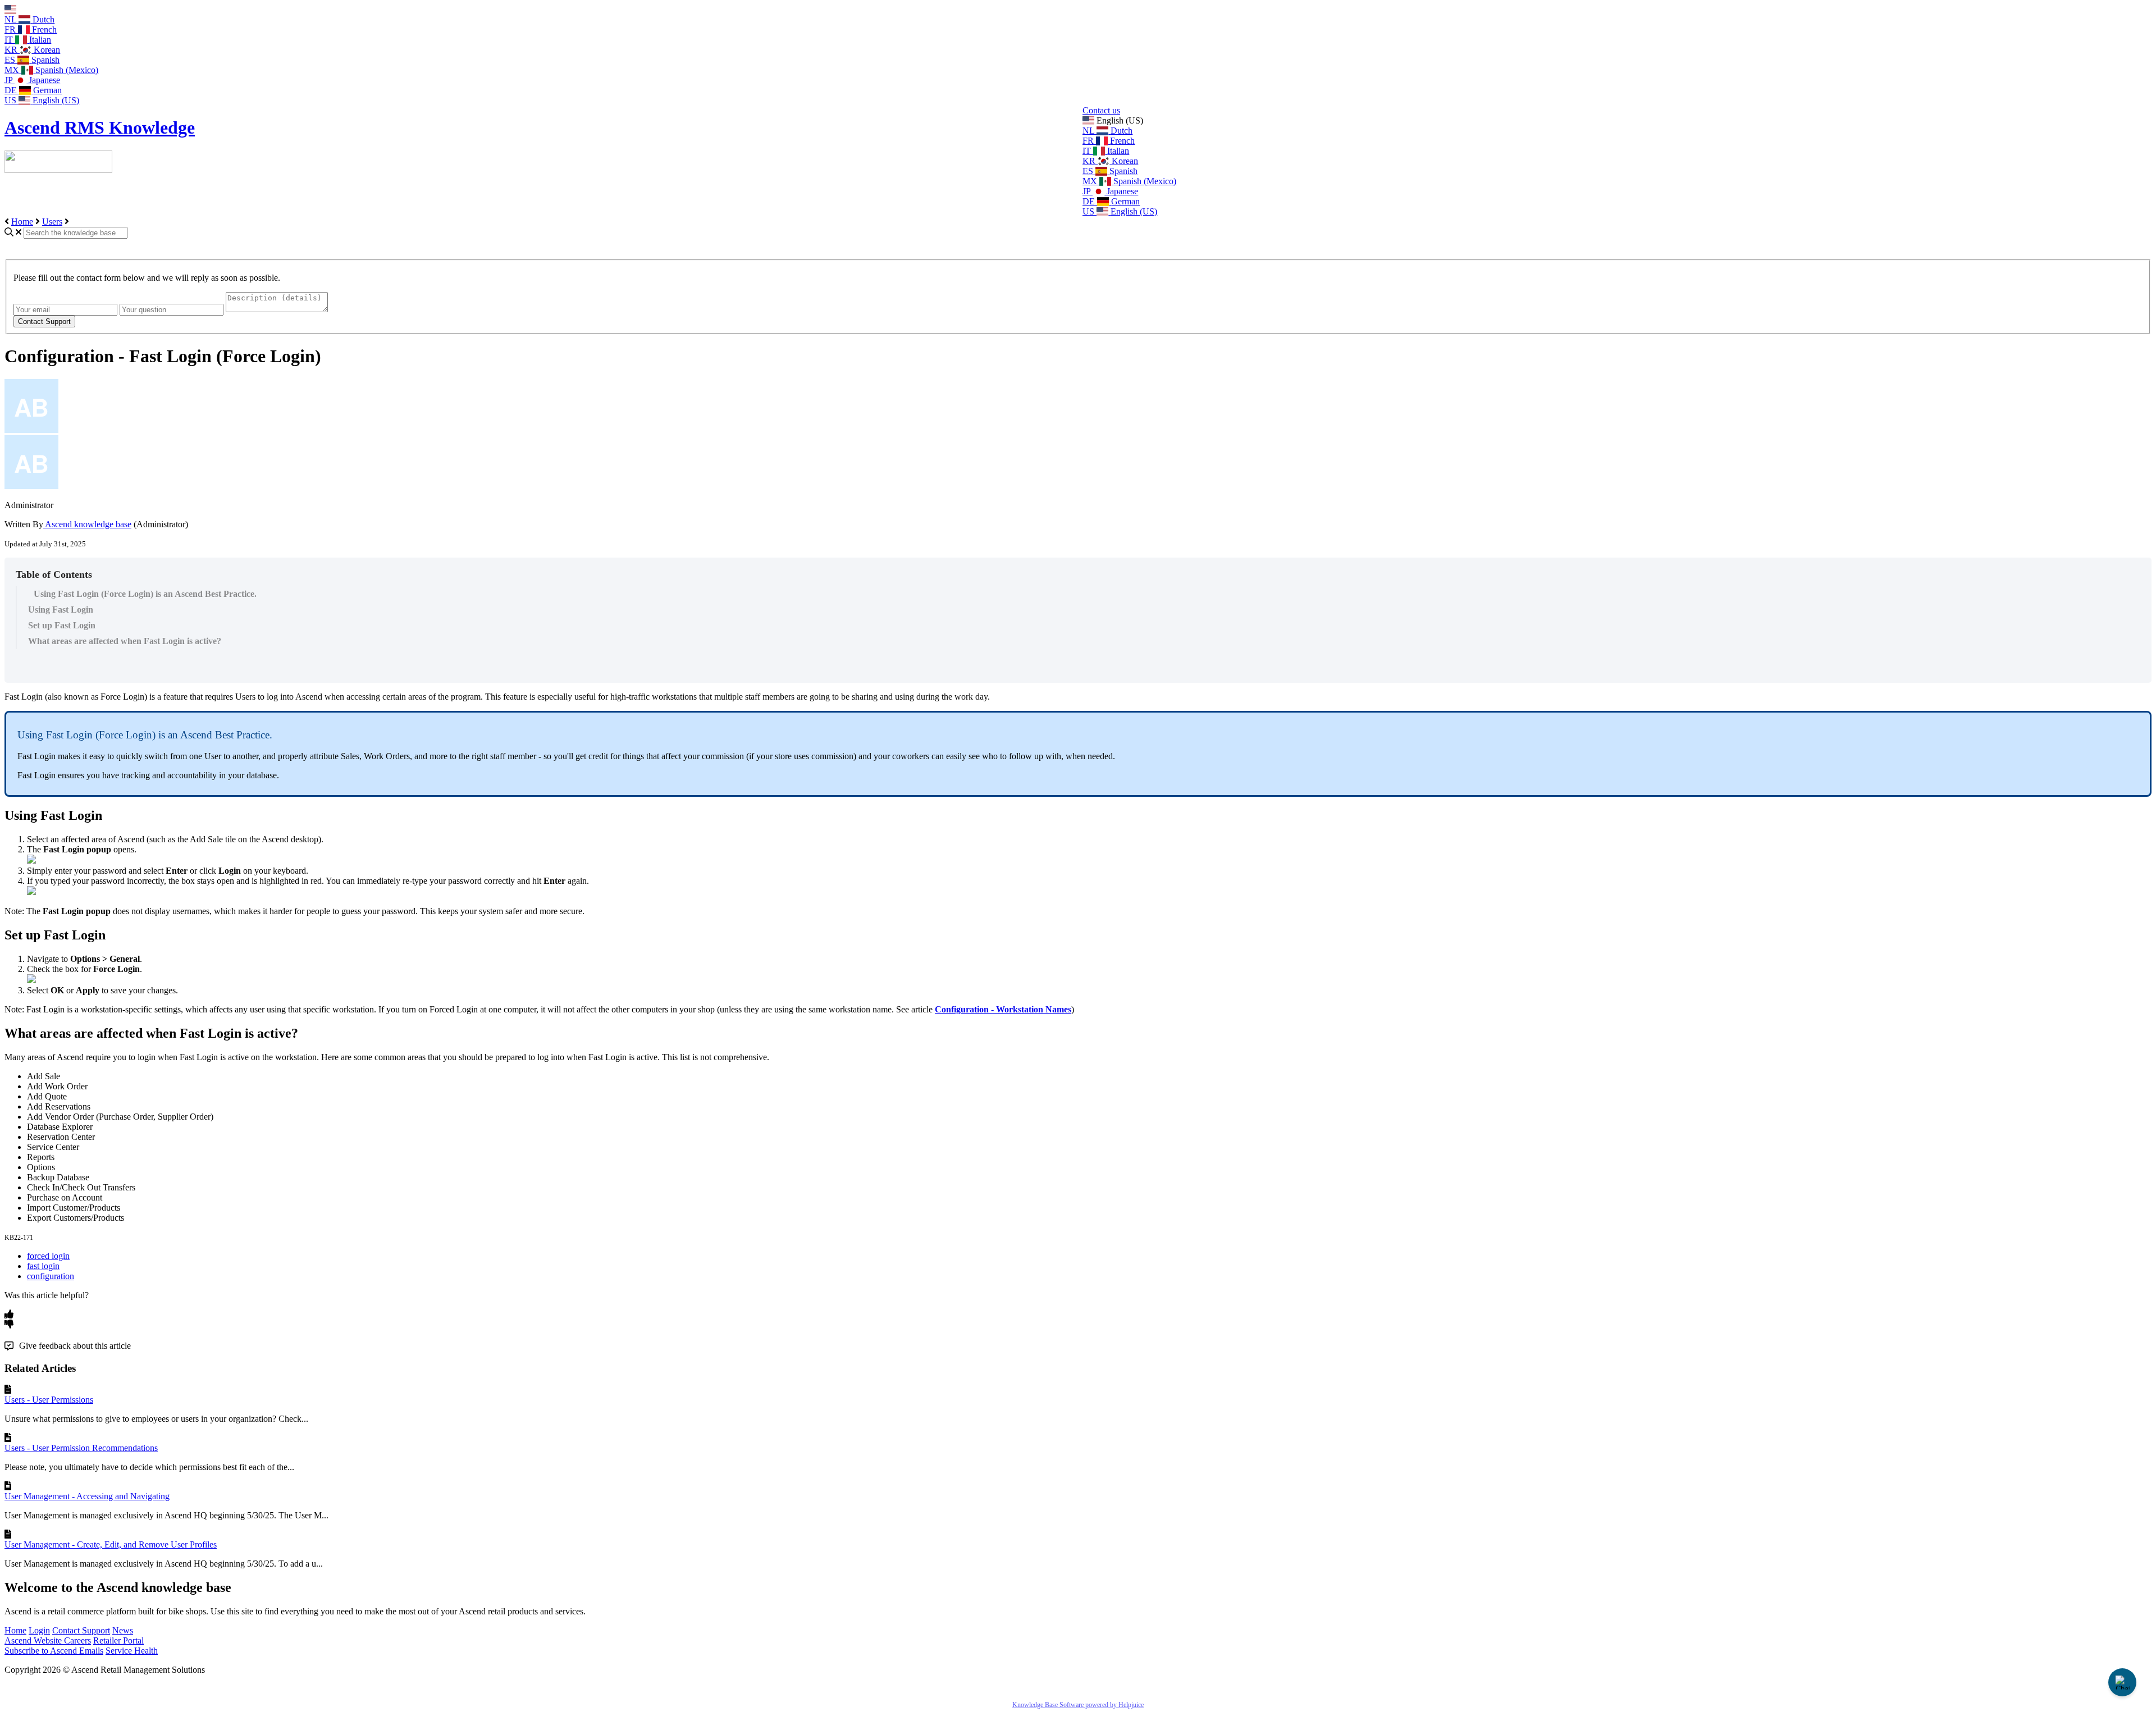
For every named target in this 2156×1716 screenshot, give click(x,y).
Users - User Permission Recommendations (81, 1448)
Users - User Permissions (49, 1400)
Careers (77, 1640)
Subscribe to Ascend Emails (54, 1651)
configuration (51, 1276)
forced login (48, 1256)
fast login (43, 1266)
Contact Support (81, 1630)
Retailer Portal (118, 1640)
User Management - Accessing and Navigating (87, 1496)
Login (39, 1630)
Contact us (1101, 110)
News (123, 1630)
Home (22, 222)
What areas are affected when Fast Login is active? (125, 641)
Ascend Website (34, 1640)
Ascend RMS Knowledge (100, 127)
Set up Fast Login (62, 625)
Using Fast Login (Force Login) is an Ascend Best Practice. (145, 594)
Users (52, 222)
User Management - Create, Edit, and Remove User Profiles (111, 1544)
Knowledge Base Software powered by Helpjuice (1078, 1705)
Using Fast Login (61, 610)
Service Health (132, 1651)
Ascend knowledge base (87, 524)
